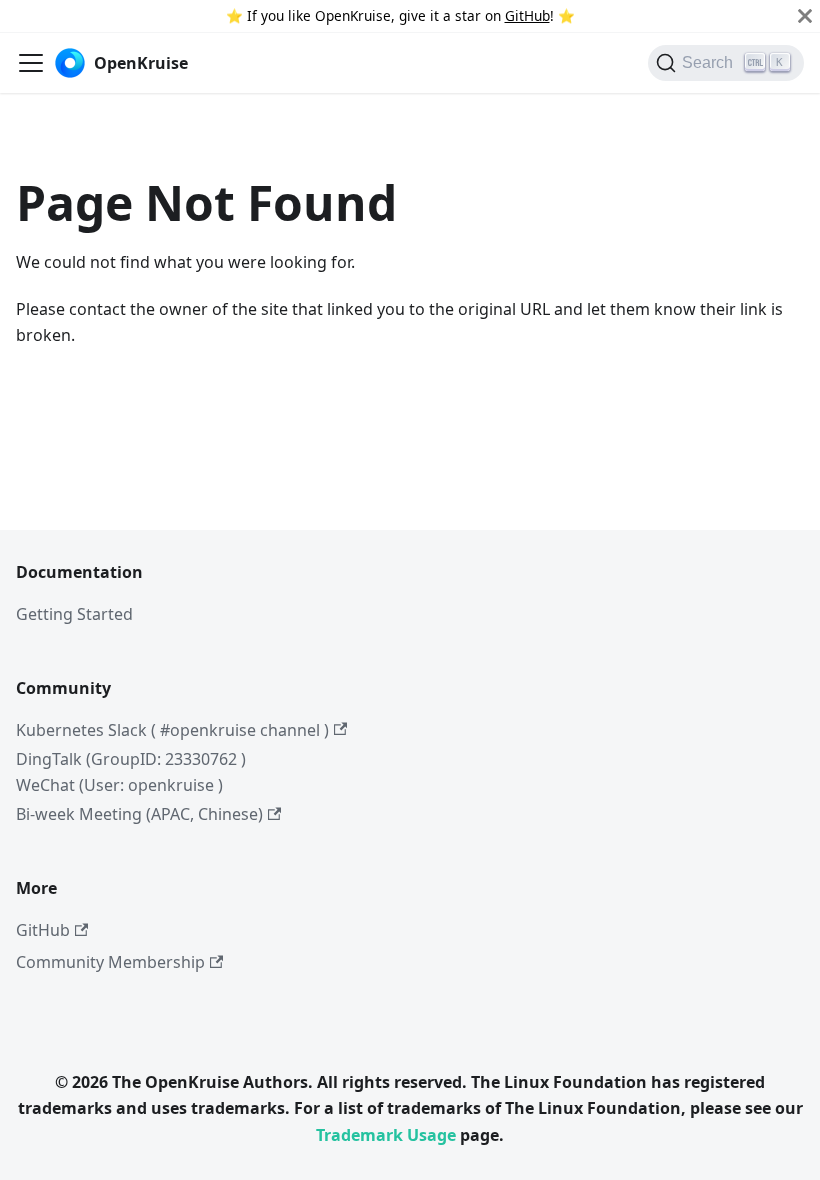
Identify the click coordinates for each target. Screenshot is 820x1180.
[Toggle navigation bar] (31, 63)
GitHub (527, 15)
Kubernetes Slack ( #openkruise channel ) (172, 730)
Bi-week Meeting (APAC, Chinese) (139, 814)
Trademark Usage (386, 1135)
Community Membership (110, 962)
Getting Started (74, 614)
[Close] (805, 16)
